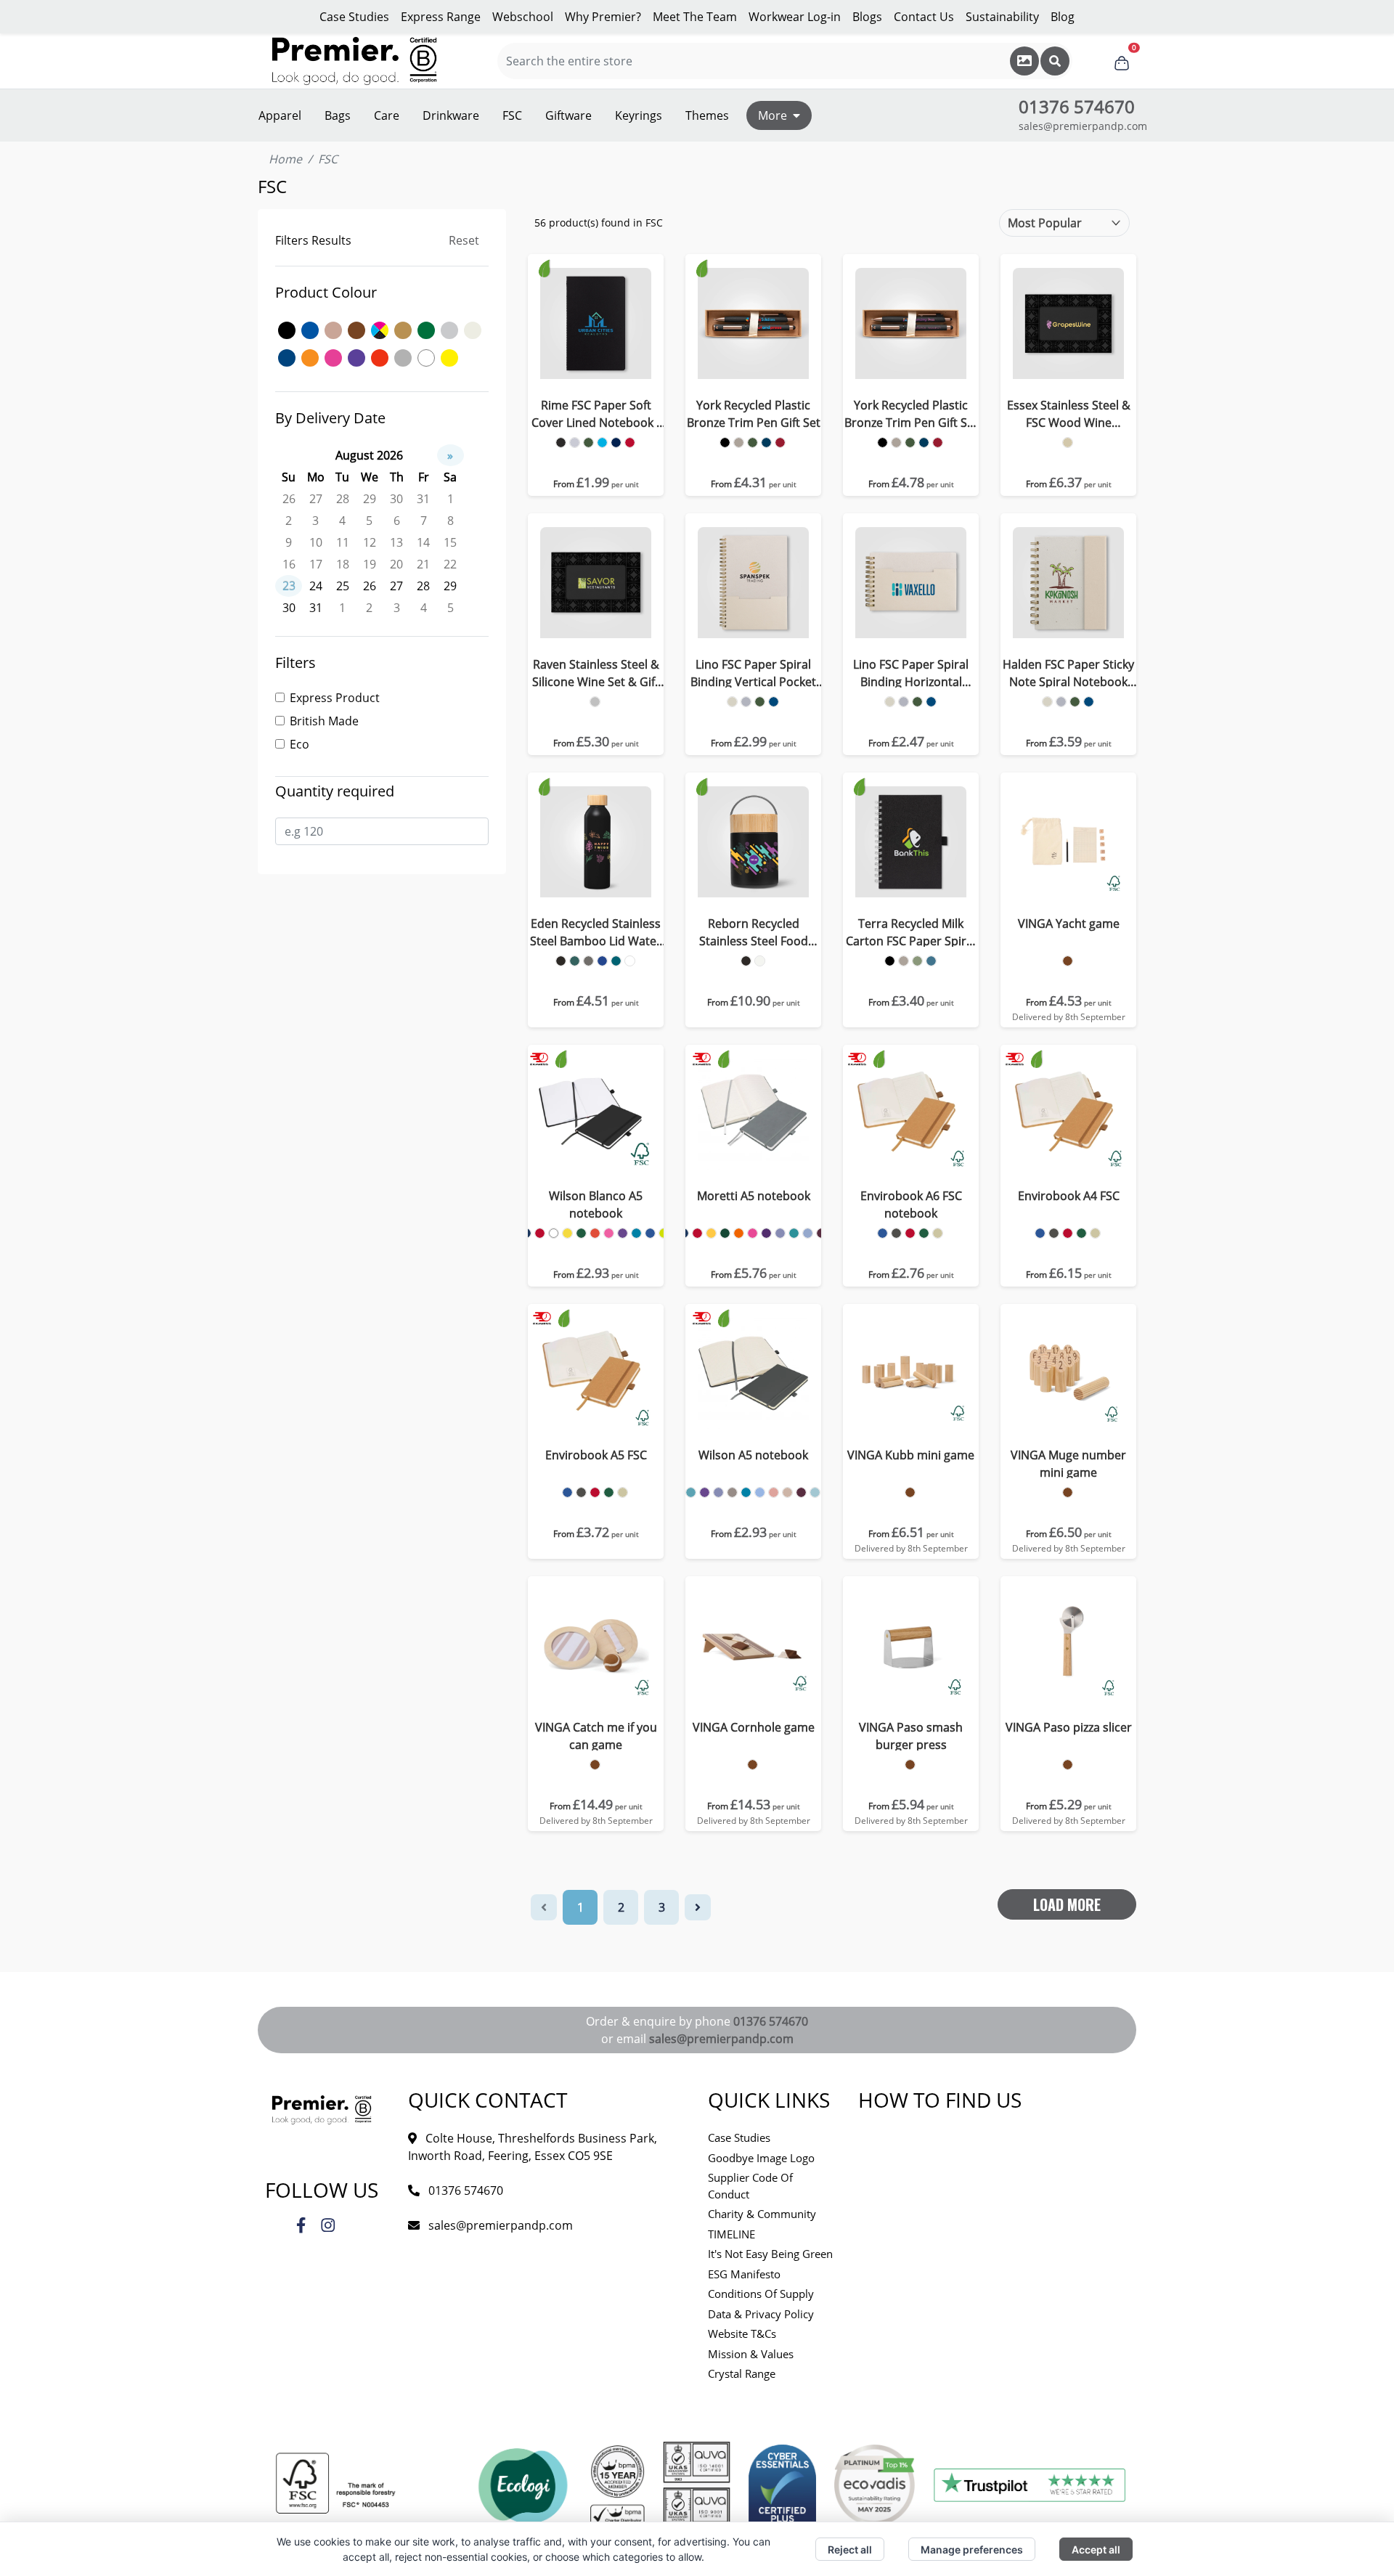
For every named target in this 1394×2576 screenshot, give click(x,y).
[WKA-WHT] (630, 961)
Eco (299, 744)
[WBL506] (554, 1233)
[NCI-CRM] (890, 702)
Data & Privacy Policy (761, 2314)
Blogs (867, 17)
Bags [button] (338, 115)
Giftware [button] (568, 115)
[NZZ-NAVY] (1089, 702)
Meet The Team (695, 17)
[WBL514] (636, 1233)
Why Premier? (603, 17)
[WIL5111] (691, 1492)
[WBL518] (650, 1233)
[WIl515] (801, 1492)
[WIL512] (705, 1492)
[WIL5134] (718, 1492)
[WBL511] (609, 1233)
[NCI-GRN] (917, 702)
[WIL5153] (815, 1492)
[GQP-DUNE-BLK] (896, 443)
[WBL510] (595, 1233)
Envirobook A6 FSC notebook (911, 1205)
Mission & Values (751, 2354)
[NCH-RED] (630, 443)
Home (285, 159)
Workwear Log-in (795, 17)
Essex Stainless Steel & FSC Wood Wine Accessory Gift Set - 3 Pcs (1068, 414)
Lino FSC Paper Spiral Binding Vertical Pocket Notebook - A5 (753, 673)
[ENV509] (609, 1492)
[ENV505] (595, 1492)
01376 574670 (771, 2021)
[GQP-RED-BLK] (938, 443)
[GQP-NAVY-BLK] (924, 443)
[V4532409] (1068, 961)
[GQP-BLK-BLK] (883, 443)
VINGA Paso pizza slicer (1069, 1727)
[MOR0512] (766, 1233)
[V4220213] (910, 1765)
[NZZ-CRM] (1047, 702)
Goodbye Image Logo (761, 2158)
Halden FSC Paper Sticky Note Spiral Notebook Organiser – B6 (1068, 673)
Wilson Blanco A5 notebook (596, 1205)
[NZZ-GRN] (1075, 702)
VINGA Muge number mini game (1068, 1464)
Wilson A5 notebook (753, 1455)
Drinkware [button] (451, 115)
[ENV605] (910, 1233)
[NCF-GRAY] (746, 702)
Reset (464, 240)
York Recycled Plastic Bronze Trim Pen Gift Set (754, 414)
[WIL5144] (787, 1492)
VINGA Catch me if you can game (596, 1736)
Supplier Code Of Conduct (750, 2186)
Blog (1063, 17)
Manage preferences (972, 2549)
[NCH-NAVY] (616, 443)
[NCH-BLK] (561, 443)
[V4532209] (1068, 1492)
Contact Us (924, 17)
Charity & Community (762, 2214)
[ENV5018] (567, 1492)
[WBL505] (540, 1233)
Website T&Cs (742, 2334)
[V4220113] (1068, 1765)
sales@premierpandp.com (1083, 126)
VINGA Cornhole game (754, 1727)
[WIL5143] (774, 1492)
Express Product (335, 698)
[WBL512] (623, 1233)
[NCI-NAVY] (931, 702)
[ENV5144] (623, 1492)
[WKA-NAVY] (602, 961)
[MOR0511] (753, 1233)
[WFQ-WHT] (760, 961)
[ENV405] (1068, 1233)
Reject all (850, 2549)
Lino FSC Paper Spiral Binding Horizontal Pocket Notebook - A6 (911, 673)
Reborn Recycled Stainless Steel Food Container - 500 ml (754, 933)
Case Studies (354, 17)
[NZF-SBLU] (931, 961)
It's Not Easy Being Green (770, 2254)
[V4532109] (595, 1765)
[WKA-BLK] (561, 961)
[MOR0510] (739, 1233)
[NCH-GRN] (588, 443)
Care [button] (387, 115)
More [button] (773, 115)
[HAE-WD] (1068, 443)
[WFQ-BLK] (746, 961)
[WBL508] (567, 1233)
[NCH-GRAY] (575, 443)
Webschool (523, 17)
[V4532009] (753, 1765)
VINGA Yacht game (1069, 924)
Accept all (1096, 2549)
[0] (1122, 61)
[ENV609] (924, 1233)
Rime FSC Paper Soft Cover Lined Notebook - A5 (596, 414)
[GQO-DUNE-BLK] (739, 443)
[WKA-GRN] (575, 961)
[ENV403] (1054, 1233)
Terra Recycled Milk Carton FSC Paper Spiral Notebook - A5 (911, 933)
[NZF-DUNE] (904, 961)
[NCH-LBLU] (602, 443)
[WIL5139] (732, 1492)
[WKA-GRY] (588, 961)
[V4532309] (910, 1492)
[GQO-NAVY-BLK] (766, 443)
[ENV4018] (1040, 1233)
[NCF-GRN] (760, 702)
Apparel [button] (280, 115)
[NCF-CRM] (732, 702)
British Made (324, 721)
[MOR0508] (711, 1233)
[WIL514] (746, 1492)
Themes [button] (707, 115)
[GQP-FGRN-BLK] (910, 443)
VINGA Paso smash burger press (911, 1736)
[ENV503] (581, 1492)
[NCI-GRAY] (904, 702)
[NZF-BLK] (890, 961)
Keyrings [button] (639, 115)
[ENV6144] (938, 1233)
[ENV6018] (883, 1233)
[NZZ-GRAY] (1061, 702)
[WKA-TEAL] (616, 961)
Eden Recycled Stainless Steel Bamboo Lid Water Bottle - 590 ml (596, 933)
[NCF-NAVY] (774, 702)
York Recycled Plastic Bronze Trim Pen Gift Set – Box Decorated (911, 414)
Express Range (441, 17)
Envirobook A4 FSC (1069, 1196)
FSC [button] (512, 115)
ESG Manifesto (744, 2274)
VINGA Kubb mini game (911, 1455)
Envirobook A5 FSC (596, 1455)
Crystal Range (742, 2373)
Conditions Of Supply (761, 2294)
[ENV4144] (1095, 1233)
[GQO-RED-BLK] (780, 443)
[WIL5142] (760, 1492)
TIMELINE (731, 2234)
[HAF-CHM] (595, 702)
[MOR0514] (794, 1233)
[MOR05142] (808, 1233)
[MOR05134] (780, 1233)
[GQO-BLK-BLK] (725, 443)
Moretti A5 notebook (754, 1196)
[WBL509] (581, 1233)
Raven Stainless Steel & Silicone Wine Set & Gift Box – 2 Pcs (596, 673)
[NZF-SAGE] (917, 961)
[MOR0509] (725, 1233)
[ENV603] (896, 1233)
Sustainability (1002, 17)
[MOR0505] (697, 1233)
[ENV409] (1081, 1233)
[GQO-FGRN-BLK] (753, 443)
